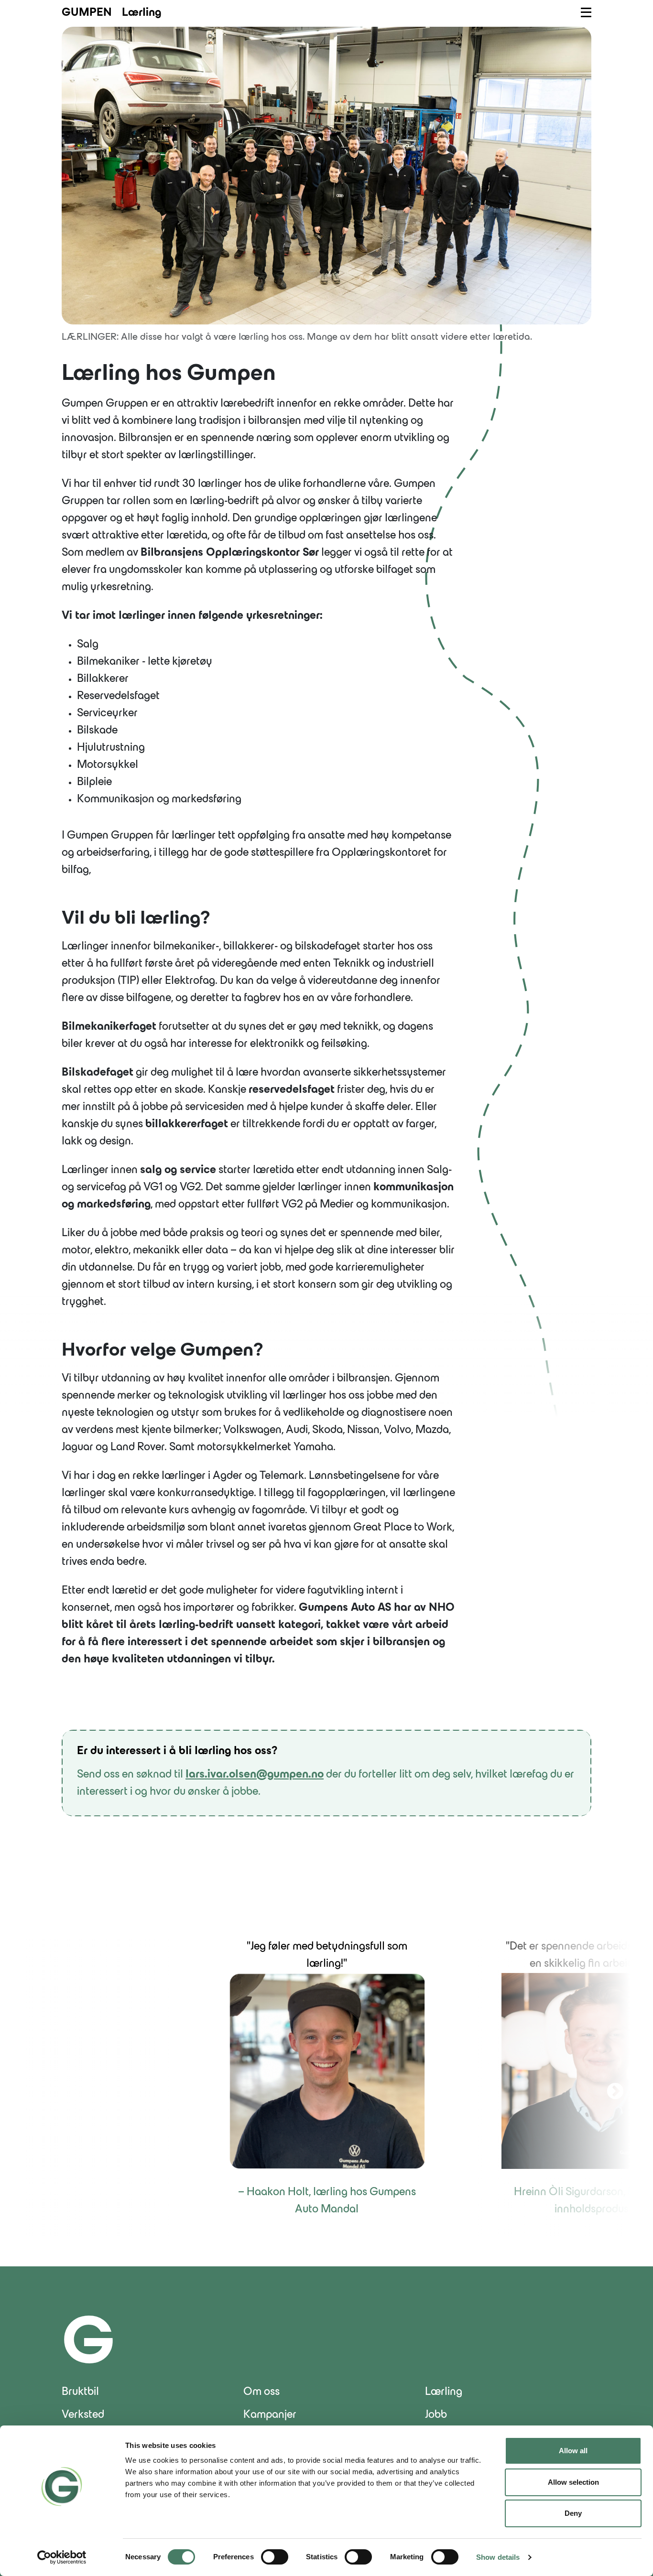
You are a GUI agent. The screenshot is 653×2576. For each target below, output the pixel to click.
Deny (573, 2513)
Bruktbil (80, 2392)
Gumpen (87, 13)
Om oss (261, 2392)
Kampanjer (270, 2415)
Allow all (573, 2451)
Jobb (436, 2415)
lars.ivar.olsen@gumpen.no (255, 1775)
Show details (498, 2557)
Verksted (83, 2415)
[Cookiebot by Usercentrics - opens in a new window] (62, 2557)
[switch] (275, 2557)
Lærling (444, 2392)
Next (610, 2087)
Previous (43, 2087)
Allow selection (573, 2482)
